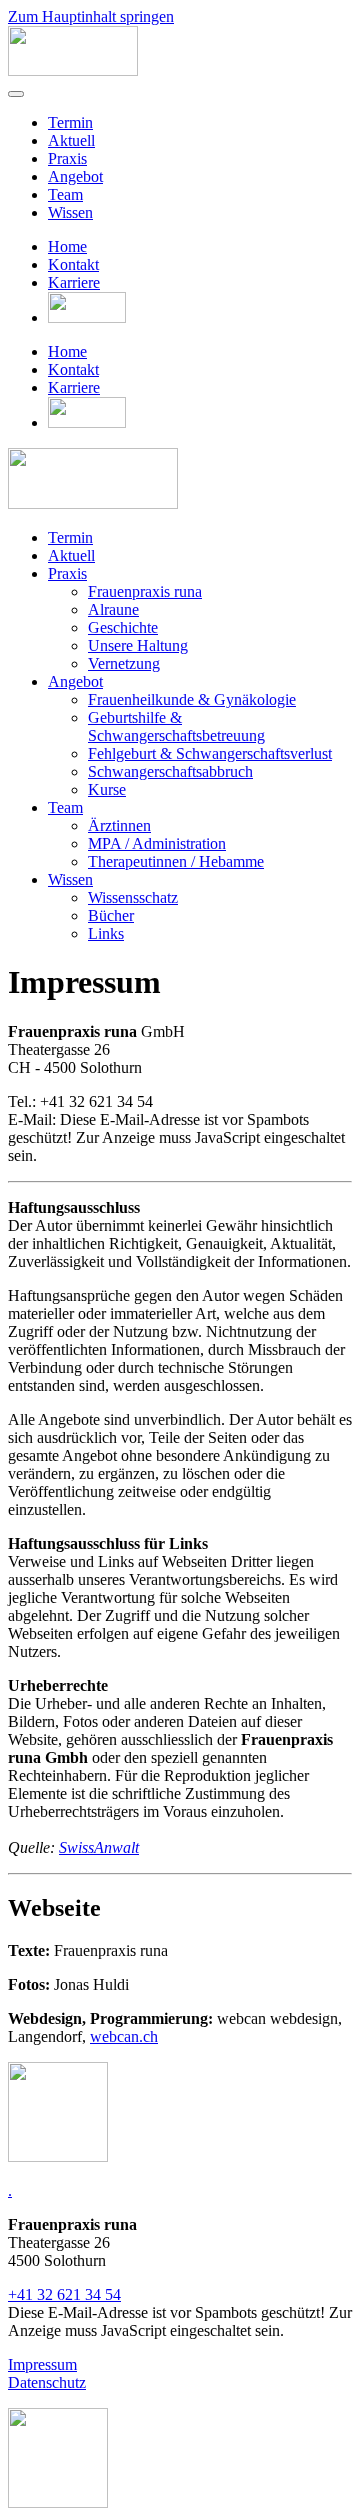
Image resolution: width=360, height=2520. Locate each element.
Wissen (70, 212)
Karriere (74, 282)
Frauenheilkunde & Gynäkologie (192, 699)
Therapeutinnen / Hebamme (176, 861)
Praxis (67, 158)
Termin (70, 122)
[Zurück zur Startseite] (73, 70)
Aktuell (71, 140)
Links (106, 933)
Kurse (107, 789)
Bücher (111, 915)
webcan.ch (124, 2036)
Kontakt (73, 264)
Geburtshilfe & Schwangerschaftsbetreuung (176, 726)
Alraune (113, 609)
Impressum (42, 2364)
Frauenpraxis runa (145, 591)
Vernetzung (124, 663)
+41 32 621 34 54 (64, 2294)
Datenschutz (47, 2382)
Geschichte (123, 627)
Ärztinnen (119, 825)
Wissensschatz (133, 897)
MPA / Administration (157, 843)
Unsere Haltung (138, 645)
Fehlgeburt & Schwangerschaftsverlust (210, 753)
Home (67, 246)
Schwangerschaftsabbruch (170, 771)
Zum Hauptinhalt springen (91, 16)
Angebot (75, 176)
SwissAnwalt (99, 1847)
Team (65, 194)
